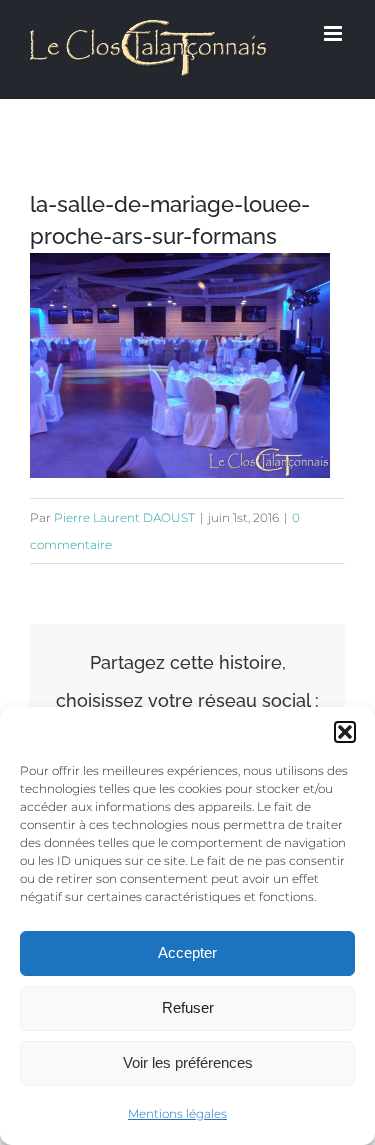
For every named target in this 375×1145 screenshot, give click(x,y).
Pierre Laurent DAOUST (124, 517)
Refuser (188, 1007)
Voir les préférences (188, 1062)
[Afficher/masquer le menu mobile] (334, 33)
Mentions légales (177, 1113)
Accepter (187, 952)
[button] (345, 732)
